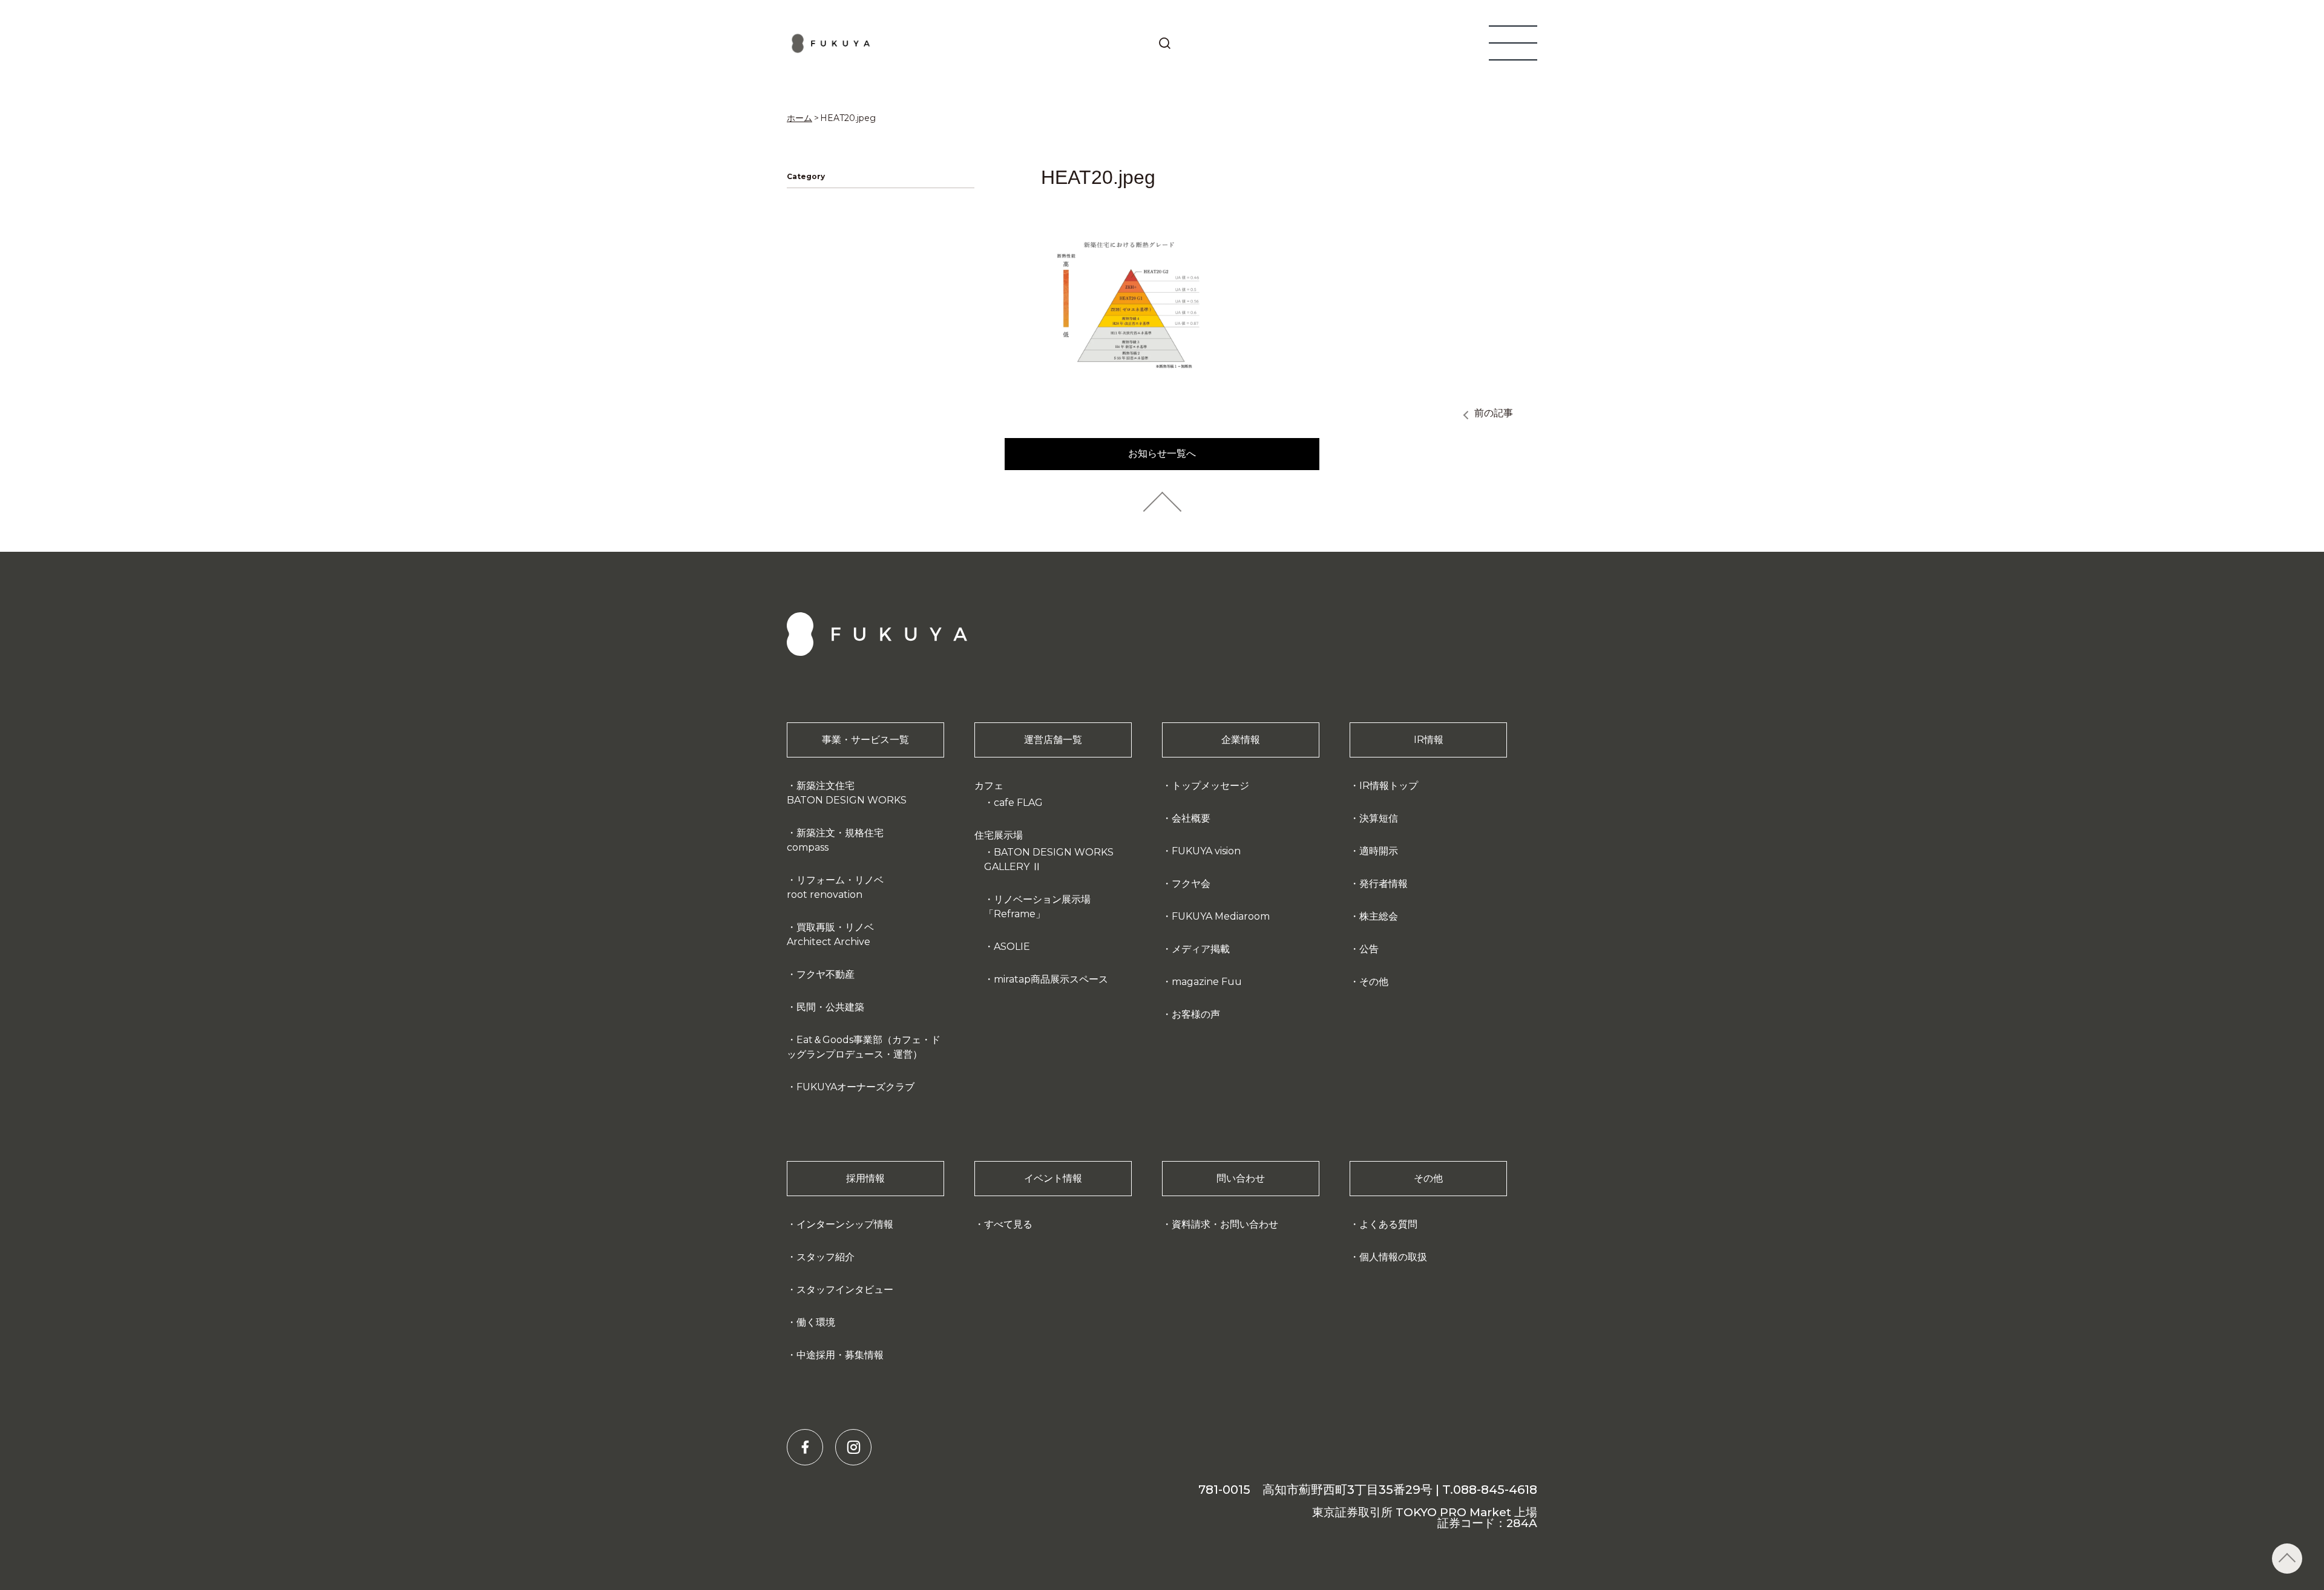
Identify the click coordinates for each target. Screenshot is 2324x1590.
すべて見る (1008, 1224)
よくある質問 (1388, 1224)
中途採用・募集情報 (840, 1355)
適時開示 (1379, 851)
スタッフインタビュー (845, 1290)
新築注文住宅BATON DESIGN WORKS (847, 793)
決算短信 (1379, 818)
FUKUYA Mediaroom (1221, 916)
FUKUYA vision (1206, 851)
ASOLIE (1012, 947)
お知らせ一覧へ (1162, 453)
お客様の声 (1196, 1014)
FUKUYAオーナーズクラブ (855, 1087)
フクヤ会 (1191, 884)
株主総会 (1379, 916)
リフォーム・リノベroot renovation (835, 887)
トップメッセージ (1210, 786)
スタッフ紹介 (826, 1257)
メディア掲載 (1201, 949)
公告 (1369, 949)
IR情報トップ (1389, 786)
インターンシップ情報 (845, 1224)
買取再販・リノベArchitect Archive (830, 934)
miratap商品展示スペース (1051, 979)
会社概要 (1191, 818)
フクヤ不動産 (826, 974)
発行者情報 (1384, 884)
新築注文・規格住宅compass (835, 840)
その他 (1374, 982)
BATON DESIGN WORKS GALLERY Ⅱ (1049, 859)
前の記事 (1494, 413)
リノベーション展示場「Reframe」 (1037, 907)
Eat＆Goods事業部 (864, 1047)
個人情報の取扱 (1393, 1257)
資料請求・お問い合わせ (1225, 1224)
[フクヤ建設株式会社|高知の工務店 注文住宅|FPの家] (831, 43)
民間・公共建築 (830, 1007)
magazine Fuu (1207, 982)
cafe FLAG (1018, 803)
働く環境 (816, 1322)
